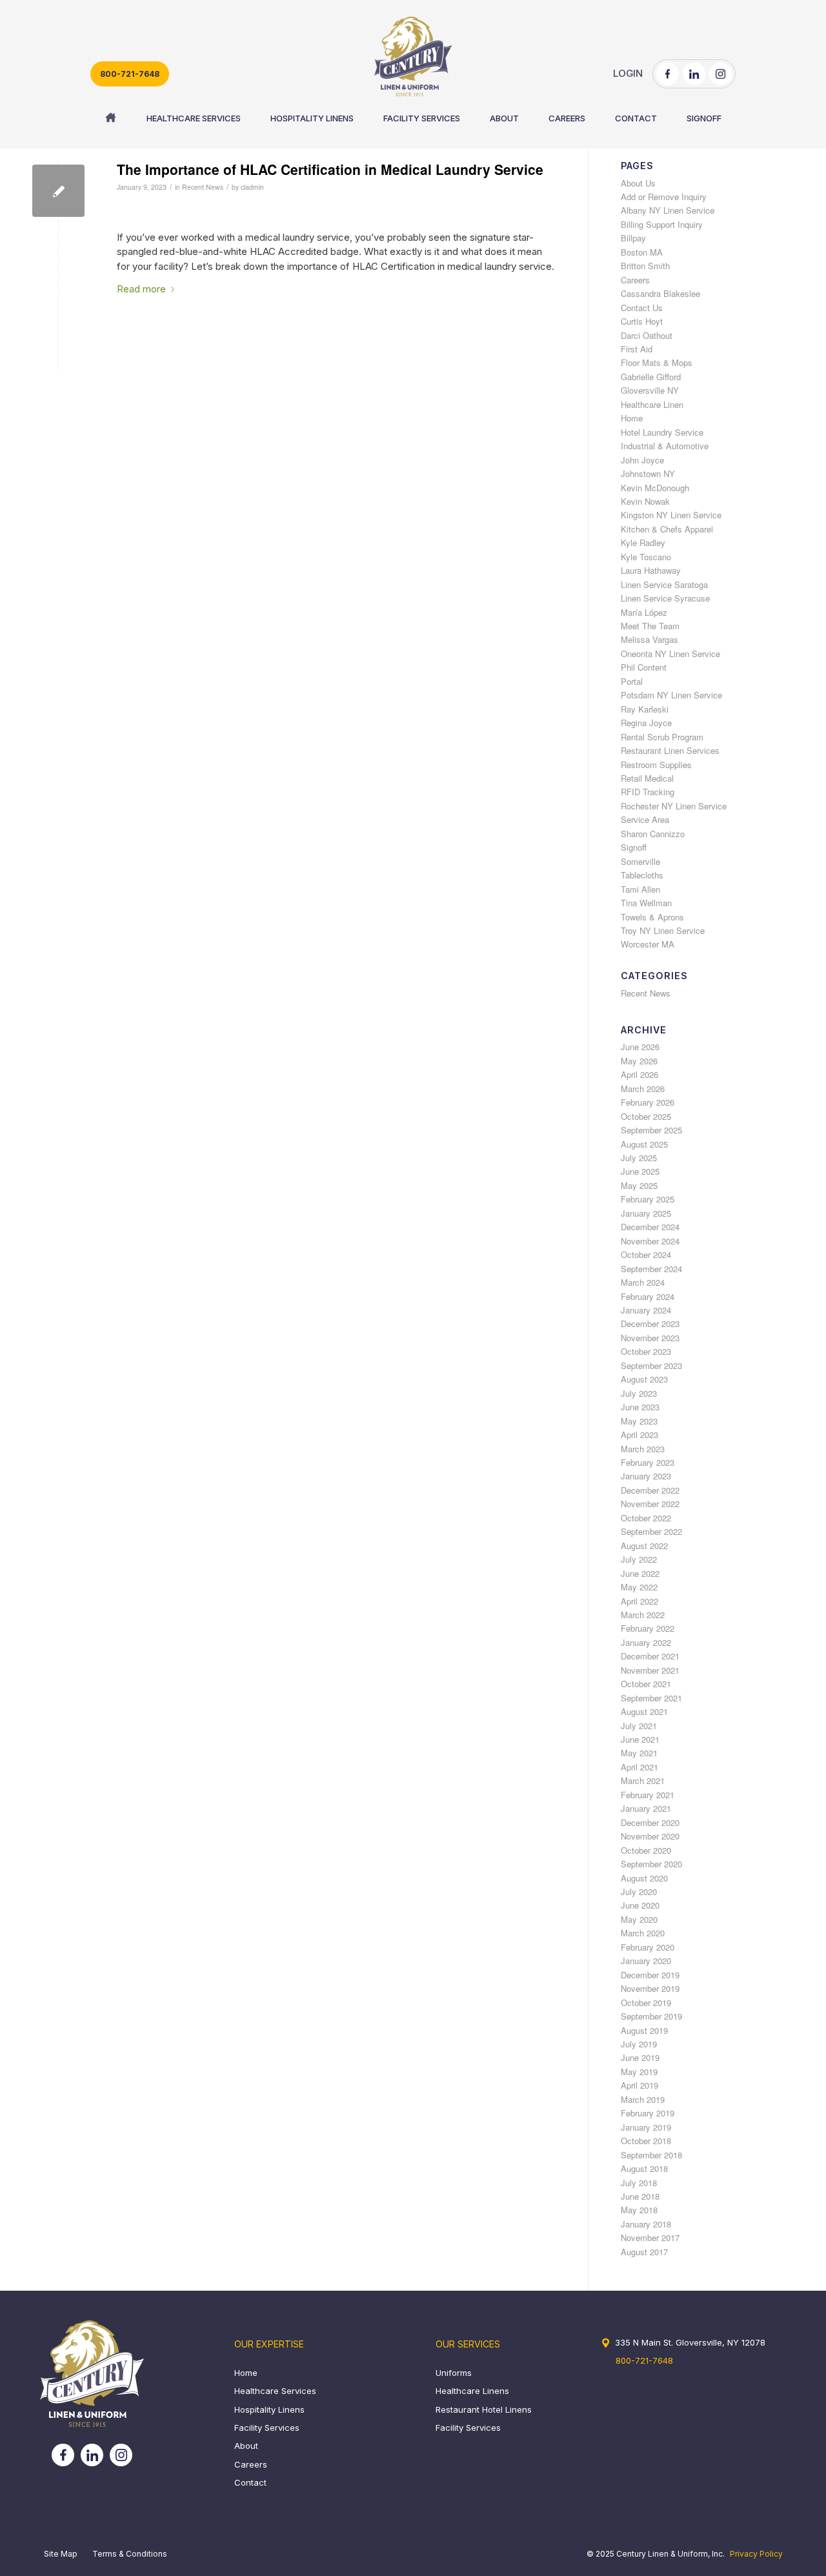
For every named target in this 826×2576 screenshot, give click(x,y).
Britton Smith (645, 266)
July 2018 (639, 2183)
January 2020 (646, 1961)
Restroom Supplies (656, 765)
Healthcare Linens (472, 2391)
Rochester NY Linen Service (674, 806)
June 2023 (640, 1407)
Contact (250, 2482)
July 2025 (639, 1158)
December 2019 (650, 1975)
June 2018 (640, 2196)
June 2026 (640, 1047)
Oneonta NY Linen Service (670, 654)
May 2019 (639, 2072)
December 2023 (650, 1323)
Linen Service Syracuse (665, 598)
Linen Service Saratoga (664, 584)
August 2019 (644, 2030)
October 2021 (646, 1684)
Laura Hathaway (651, 570)
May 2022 (639, 1587)
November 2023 (650, 1338)
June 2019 (640, 2057)
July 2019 (639, 2044)
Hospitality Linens (269, 2409)
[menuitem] (111, 118)
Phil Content (644, 667)
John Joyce (642, 460)
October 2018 (646, 2141)
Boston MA (642, 252)
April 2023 (640, 1435)
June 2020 (640, 1905)
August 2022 (644, 1546)
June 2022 (640, 1573)
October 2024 (646, 1254)
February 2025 (648, 1199)
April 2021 (640, 1767)
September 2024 (651, 1269)
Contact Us (642, 308)
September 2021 (651, 1698)
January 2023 (646, 1476)
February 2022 (648, 1628)
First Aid (637, 349)
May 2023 (639, 1421)
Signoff (634, 847)
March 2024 (643, 1282)
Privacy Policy (756, 2554)
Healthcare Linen (652, 404)
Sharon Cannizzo (653, 834)
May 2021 (639, 1753)
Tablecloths (642, 875)
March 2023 (643, 1449)
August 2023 (644, 1379)
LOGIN (628, 73)
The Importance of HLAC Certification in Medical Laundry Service (330, 169)
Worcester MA (648, 944)
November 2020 (650, 1836)
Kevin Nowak (645, 501)
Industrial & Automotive (665, 446)
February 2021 (648, 1795)
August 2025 (644, 1144)
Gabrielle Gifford (651, 377)
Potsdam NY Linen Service (671, 695)
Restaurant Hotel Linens (484, 2409)
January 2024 (646, 1310)
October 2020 (646, 1850)
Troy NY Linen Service (663, 930)
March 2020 (643, 1933)
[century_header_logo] (413, 56)
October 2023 (646, 1351)
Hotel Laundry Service (662, 432)
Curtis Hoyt (642, 321)
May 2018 (639, 2210)
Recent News (203, 187)
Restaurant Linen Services (670, 750)
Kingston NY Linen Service (671, 515)
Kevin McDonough (655, 488)
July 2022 (639, 1559)
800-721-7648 (130, 74)
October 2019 (646, 2003)
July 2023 (639, 1393)
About (246, 2446)
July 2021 (639, 1726)
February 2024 (648, 1296)
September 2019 (651, 2016)
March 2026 (643, 1089)
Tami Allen (640, 889)
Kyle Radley (643, 543)
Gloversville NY (650, 390)
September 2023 (651, 1365)
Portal (632, 681)
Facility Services (267, 2428)
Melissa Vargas (650, 639)
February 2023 (648, 1462)
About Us (638, 183)
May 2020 (639, 1919)
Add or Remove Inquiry (664, 197)
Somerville (640, 861)
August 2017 (644, 2252)
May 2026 (639, 1061)
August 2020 (644, 1878)
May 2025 (639, 1185)
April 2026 (640, 1074)
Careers (635, 280)
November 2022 (650, 1504)
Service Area (645, 819)
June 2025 (640, 1171)
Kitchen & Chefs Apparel (667, 529)
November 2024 (650, 1241)
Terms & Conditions (130, 2554)
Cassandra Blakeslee (660, 293)
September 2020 (651, 1864)
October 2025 (646, 1116)
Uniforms (454, 2373)
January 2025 (646, 1213)
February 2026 (648, 1102)
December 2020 (650, 1822)
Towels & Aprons (652, 917)
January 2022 (646, 1642)
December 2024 (650, 1227)
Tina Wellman (646, 903)
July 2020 (639, 1891)
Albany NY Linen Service (668, 210)
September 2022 (651, 1531)
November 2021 (650, 1670)
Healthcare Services (275, 2391)
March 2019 (643, 2099)
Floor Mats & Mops (657, 362)
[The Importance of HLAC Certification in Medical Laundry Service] (58, 191)
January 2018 (646, 2224)
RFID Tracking (648, 792)
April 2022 (640, 1601)
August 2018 (644, 2168)
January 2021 (646, 1808)
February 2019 (648, 2113)
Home (632, 418)
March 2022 (643, 1615)
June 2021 (640, 1739)
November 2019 (650, 1988)
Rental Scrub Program (662, 737)
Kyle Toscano (646, 557)
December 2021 (650, 1656)
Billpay (633, 238)
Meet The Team (650, 626)
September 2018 (651, 2155)
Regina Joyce (646, 723)
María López (644, 612)
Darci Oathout (647, 335)
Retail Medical (647, 778)
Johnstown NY (648, 473)
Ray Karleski (645, 709)
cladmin (252, 187)
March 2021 (643, 1780)
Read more (141, 289)
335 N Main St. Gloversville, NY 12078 (690, 2342)
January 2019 (646, 2127)
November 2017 (650, 2237)
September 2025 (651, 1130)
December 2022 (650, 1490)
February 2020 (648, 1947)
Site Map (61, 2554)
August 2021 (644, 1711)
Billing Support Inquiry (662, 224)
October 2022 (646, 1518)
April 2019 (640, 2085)
